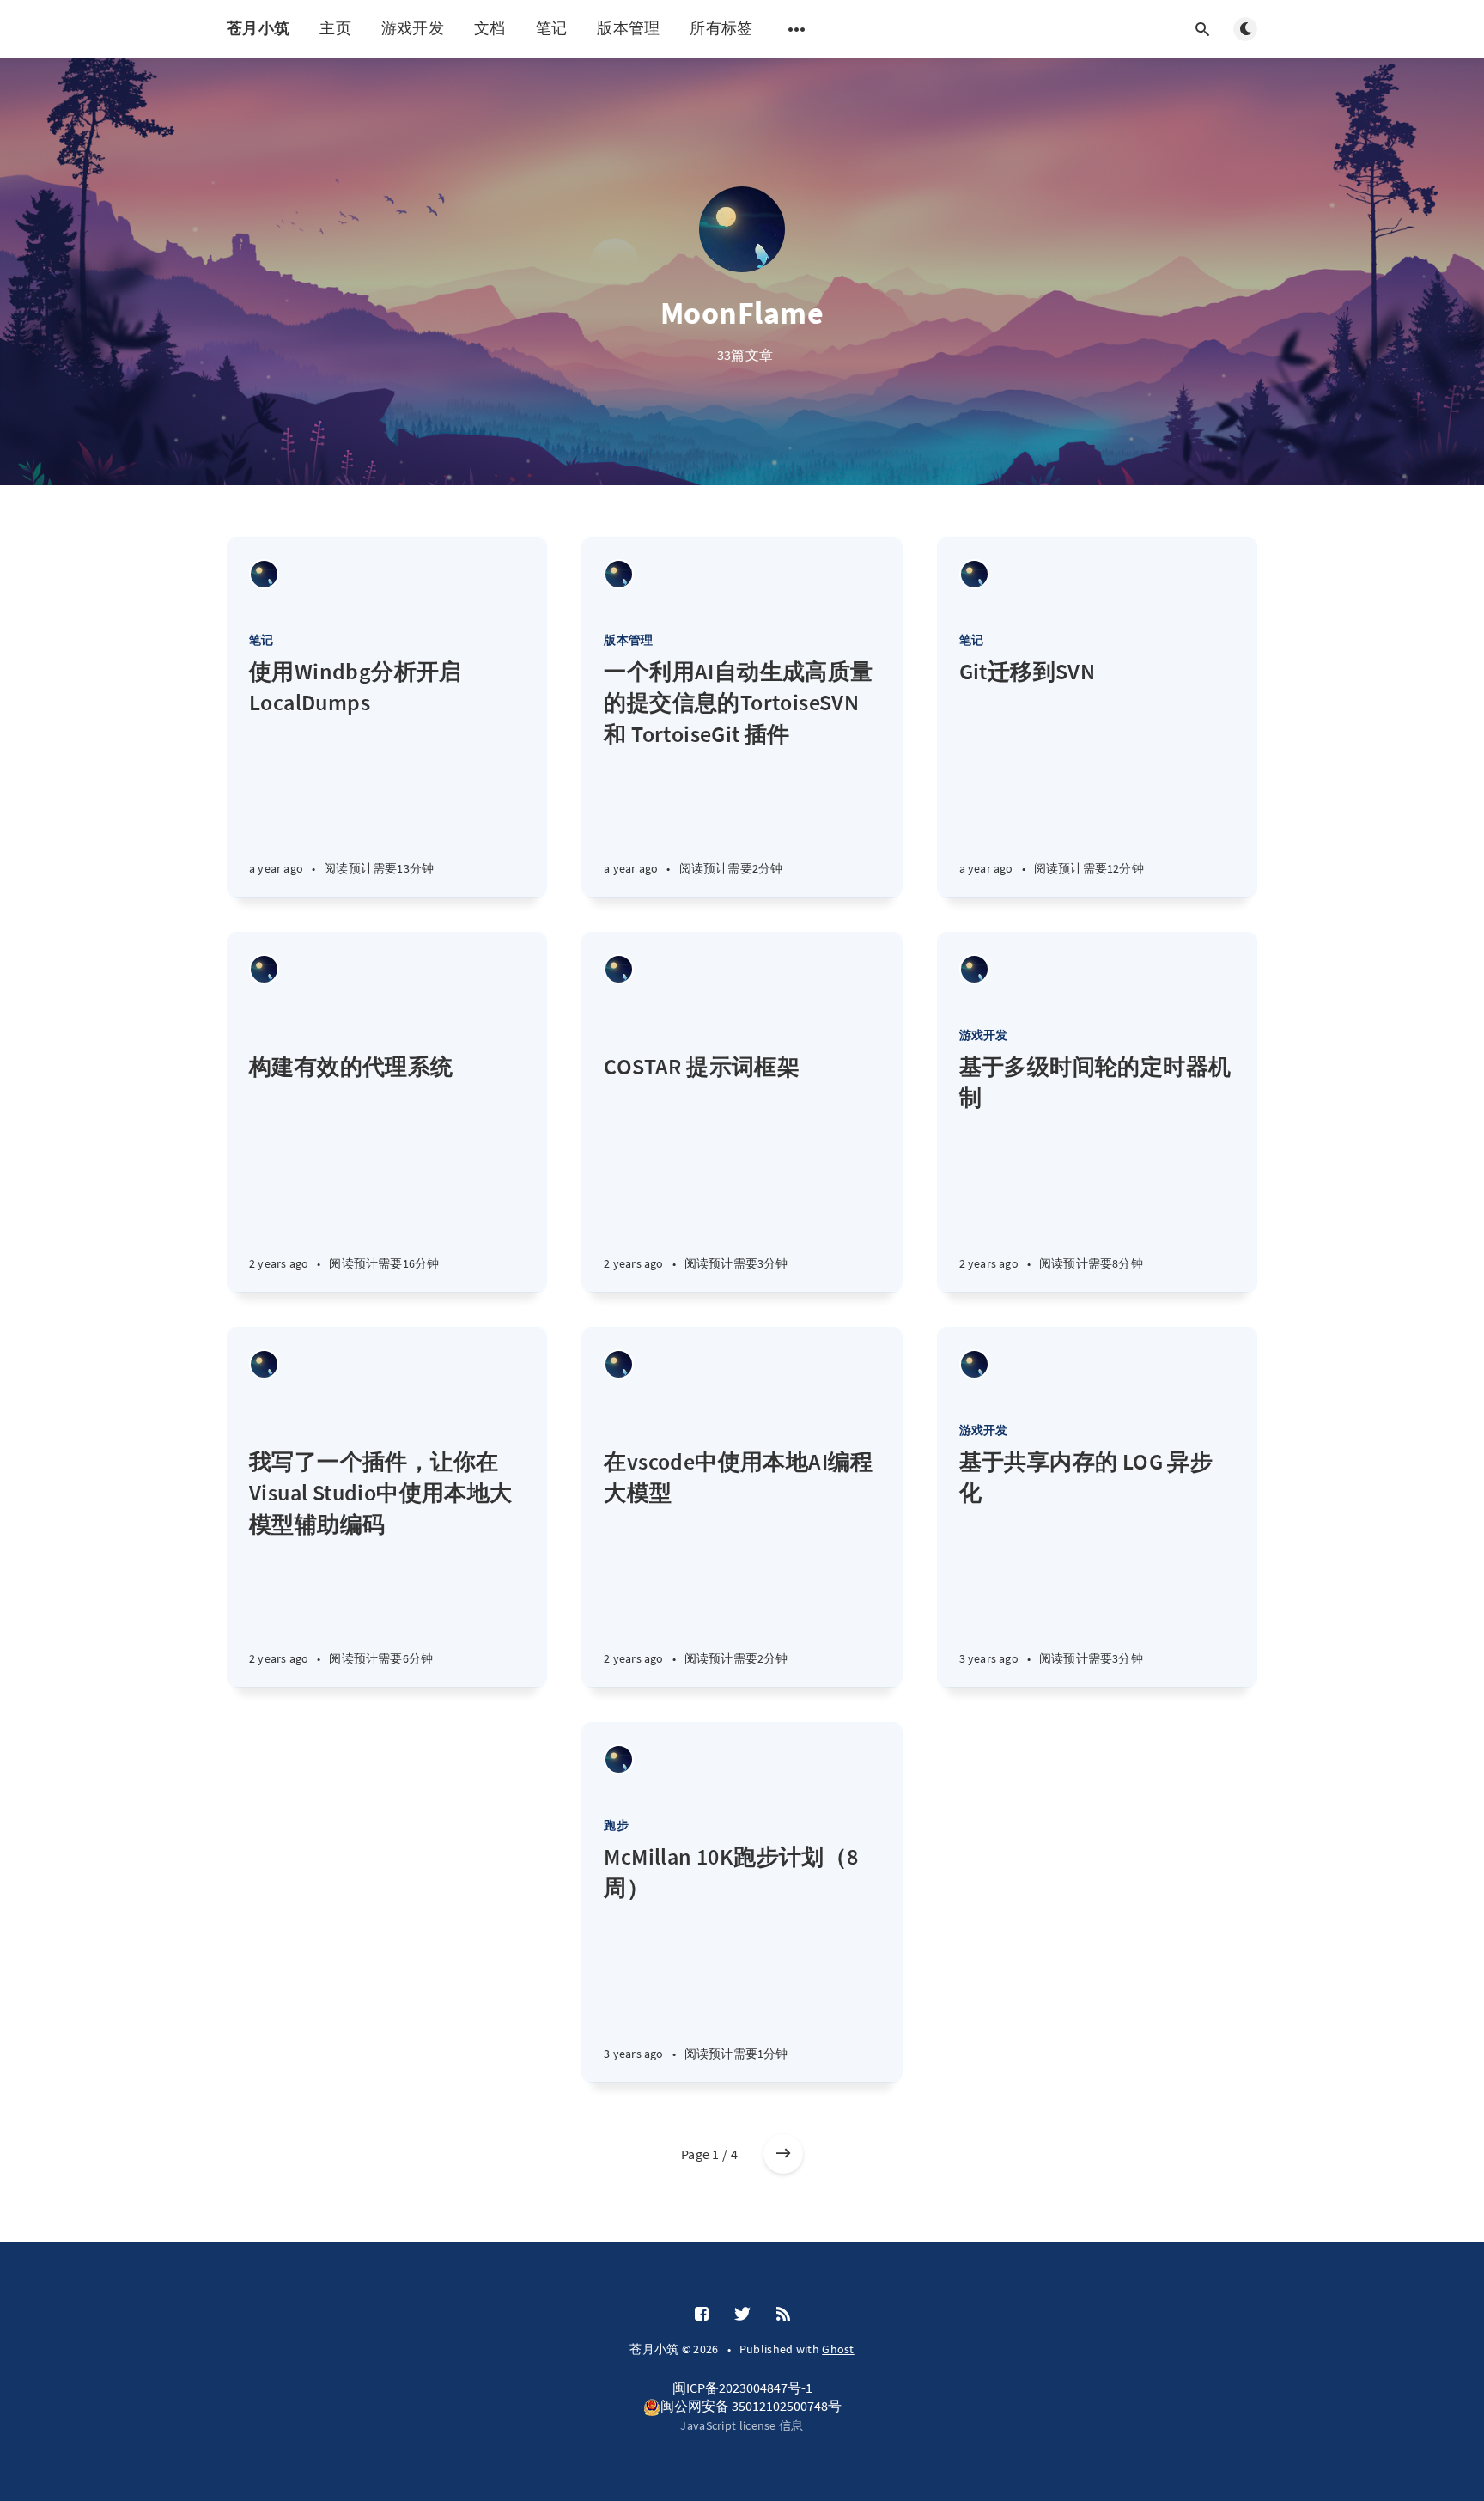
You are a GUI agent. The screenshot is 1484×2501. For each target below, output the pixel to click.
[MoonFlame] (264, 574)
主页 (335, 28)
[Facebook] (702, 2315)
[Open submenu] (797, 29)
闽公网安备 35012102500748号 (751, 2406)
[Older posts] (783, 2154)
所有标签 (721, 28)
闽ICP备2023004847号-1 (742, 2388)
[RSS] (783, 2315)
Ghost (838, 2349)
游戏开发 (413, 28)
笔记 (552, 28)
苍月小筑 (258, 28)
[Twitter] (742, 2315)
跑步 (616, 1825)
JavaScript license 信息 (742, 2425)
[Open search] (1202, 29)
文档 (490, 28)
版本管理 (628, 28)
